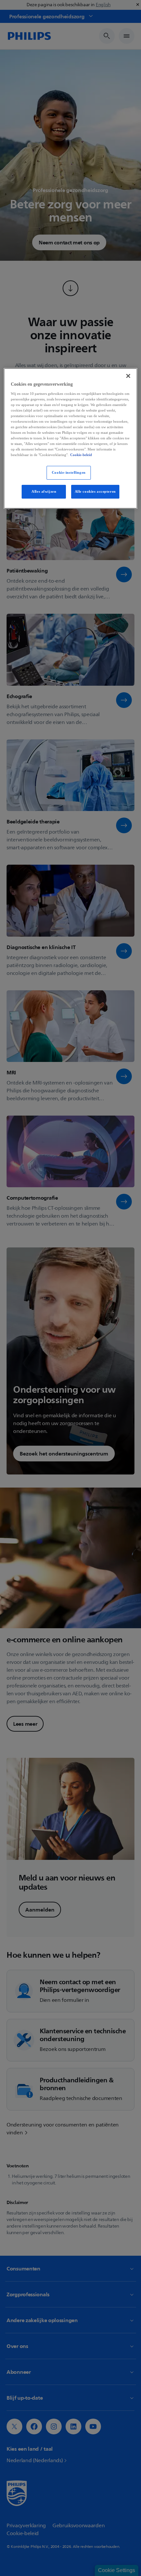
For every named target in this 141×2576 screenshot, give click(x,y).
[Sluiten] (128, 376)
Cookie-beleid (81, 455)
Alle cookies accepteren (95, 491)
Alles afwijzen (44, 491)
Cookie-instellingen (69, 473)
